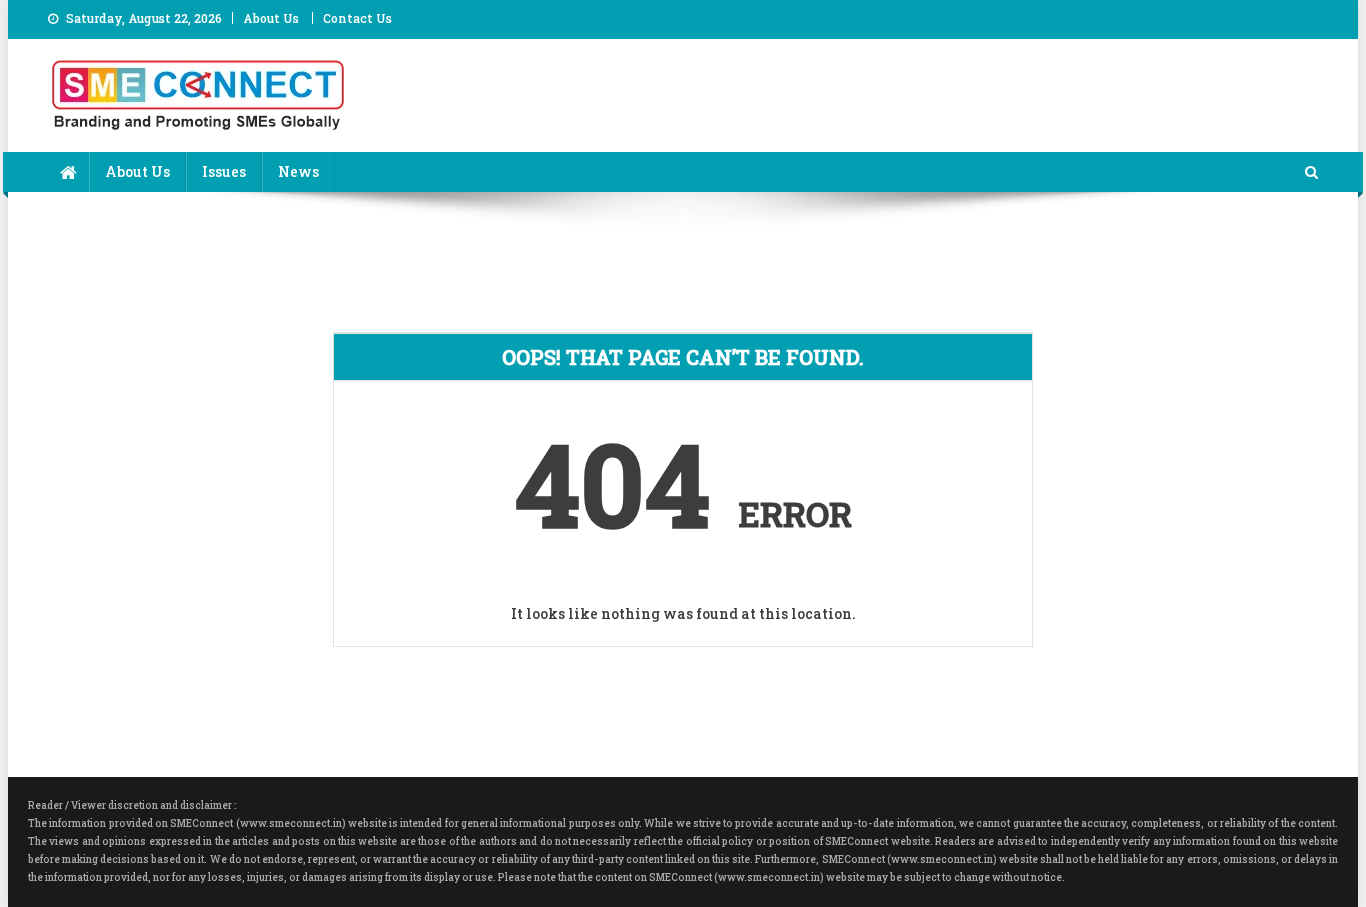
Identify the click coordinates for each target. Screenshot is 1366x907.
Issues (224, 171)
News (298, 171)
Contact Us (357, 18)
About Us (271, 18)
